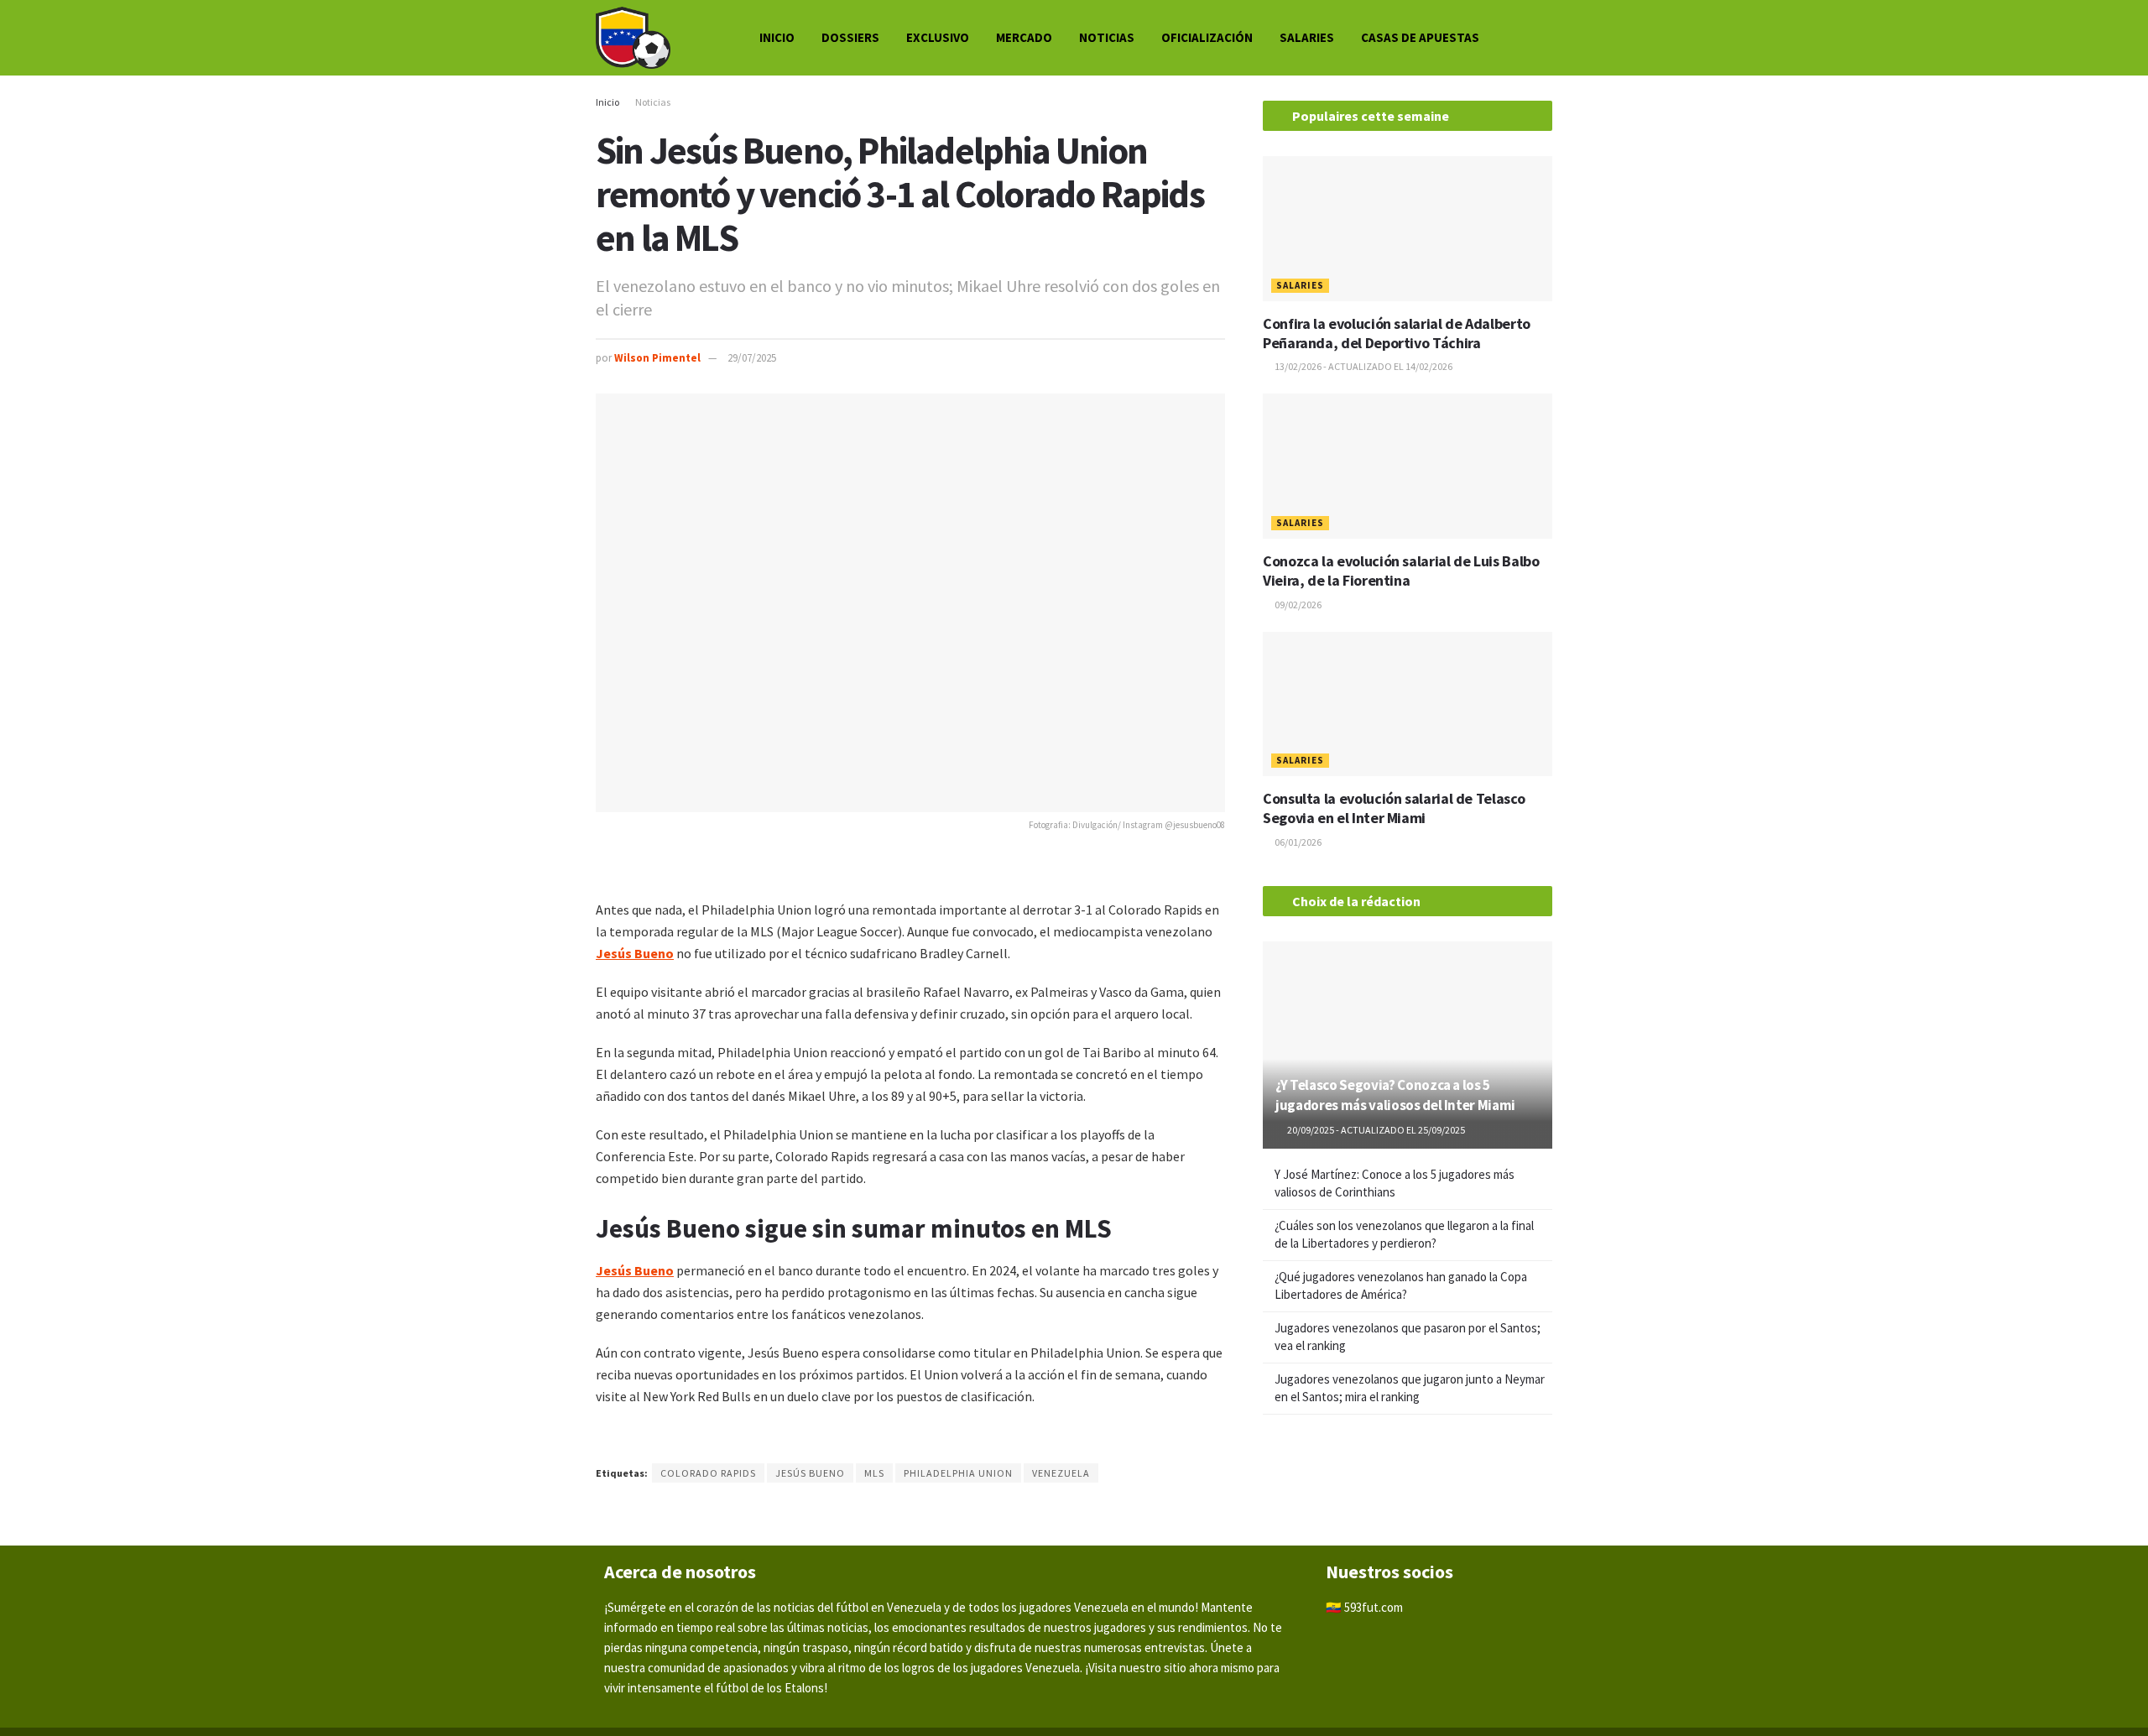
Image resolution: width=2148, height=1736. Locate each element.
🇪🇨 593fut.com (1364, 1607)
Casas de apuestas (1420, 37)
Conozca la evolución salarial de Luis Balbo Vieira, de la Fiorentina (1401, 571)
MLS (874, 1473)
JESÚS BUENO (810, 1473)
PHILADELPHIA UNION (958, 1473)
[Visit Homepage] (633, 38)
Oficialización (1207, 37)
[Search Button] (1546, 38)
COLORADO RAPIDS (708, 1473)
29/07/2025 (752, 358)
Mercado (1024, 37)
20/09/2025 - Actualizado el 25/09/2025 (1375, 1130)
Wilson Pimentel (657, 358)
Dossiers (850, 37)
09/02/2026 (1297, 605)
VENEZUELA (1061, 1473)
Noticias (1107, 37)
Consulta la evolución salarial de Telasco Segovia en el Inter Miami (1394, 808)
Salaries (1307, 37)
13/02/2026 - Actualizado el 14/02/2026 (1363, 366)
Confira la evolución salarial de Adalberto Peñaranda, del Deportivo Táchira (1397, 333)
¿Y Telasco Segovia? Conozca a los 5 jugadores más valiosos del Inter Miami (1395, 1095)
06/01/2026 (1297, 842)
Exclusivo (938, 37)
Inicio (777, 37)
